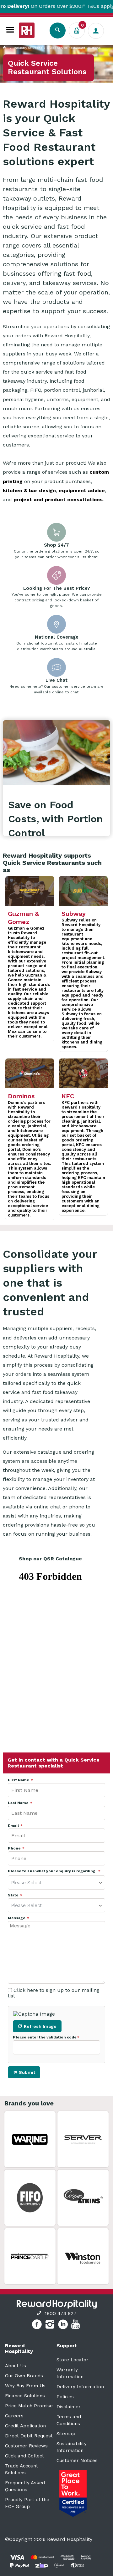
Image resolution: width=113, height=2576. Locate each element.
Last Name (19, 1803)
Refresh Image (40, 2026)
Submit (27, 2072)
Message (17, 1918)
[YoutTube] (76, 2325)
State (14, 1895)
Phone (15, 1848)
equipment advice (82, 490)
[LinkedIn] (64, 2325)
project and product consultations (58, 500)
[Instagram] (51, 2325)
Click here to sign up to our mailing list (54, 1993)
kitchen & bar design (29, 490)
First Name (19, 1780)
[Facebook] (38, 2325)
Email (14, 1826)
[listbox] (56, 1882)
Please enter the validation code (45, 2037)
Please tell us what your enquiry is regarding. (53, 1871)
